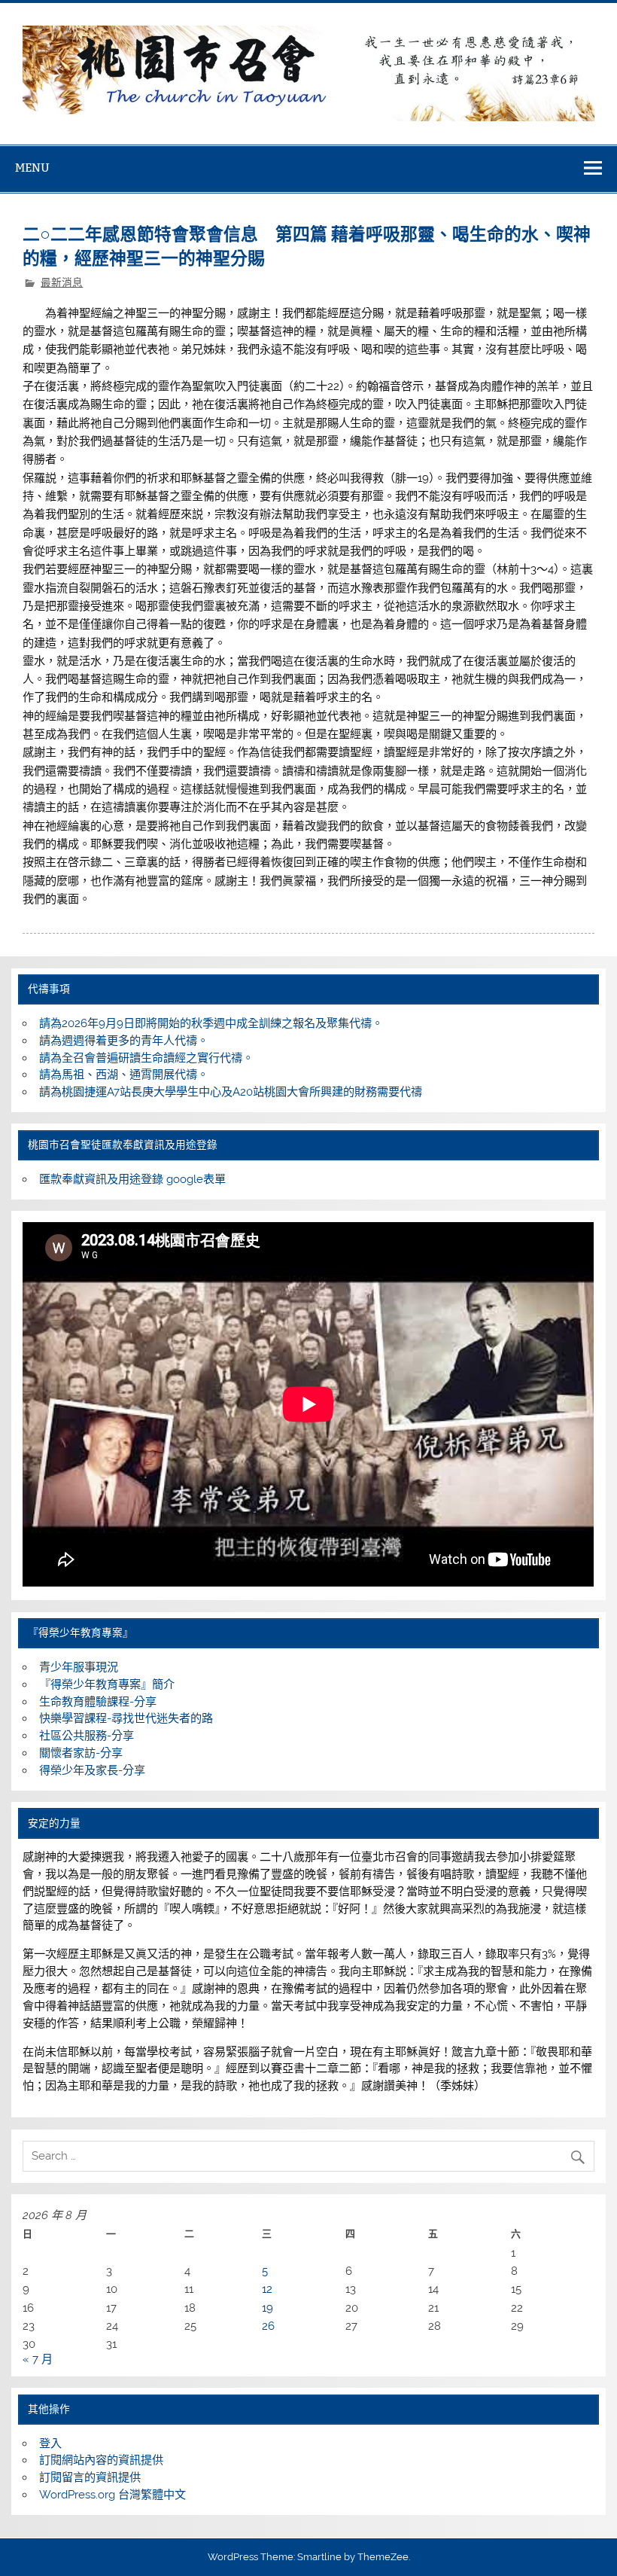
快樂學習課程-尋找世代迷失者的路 (126, 1718)
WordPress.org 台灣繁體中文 (112, 2495)
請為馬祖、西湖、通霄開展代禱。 (124, 1075)
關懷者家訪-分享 (81, 1753)
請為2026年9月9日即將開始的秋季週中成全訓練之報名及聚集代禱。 (211, 1023)
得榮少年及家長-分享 (92, 1770)
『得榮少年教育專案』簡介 (107, 1684)
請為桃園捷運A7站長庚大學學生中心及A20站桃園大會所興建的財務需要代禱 (231, 1092)
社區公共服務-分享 (87, 1736)
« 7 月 (38, 2359)
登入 (50, 2443)
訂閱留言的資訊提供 (90, 2477)
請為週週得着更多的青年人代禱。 (124, 1041)
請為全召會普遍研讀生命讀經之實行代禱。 (146, 1058)
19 (267, 2308)
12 (267, 2289)
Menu (32, 168)
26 (268, 2326)
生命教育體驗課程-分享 (98, 1702)
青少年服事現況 (79, 1667)
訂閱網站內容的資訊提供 (101, 2460)
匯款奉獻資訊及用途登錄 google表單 (132, 1179)
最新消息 (62, 282)
